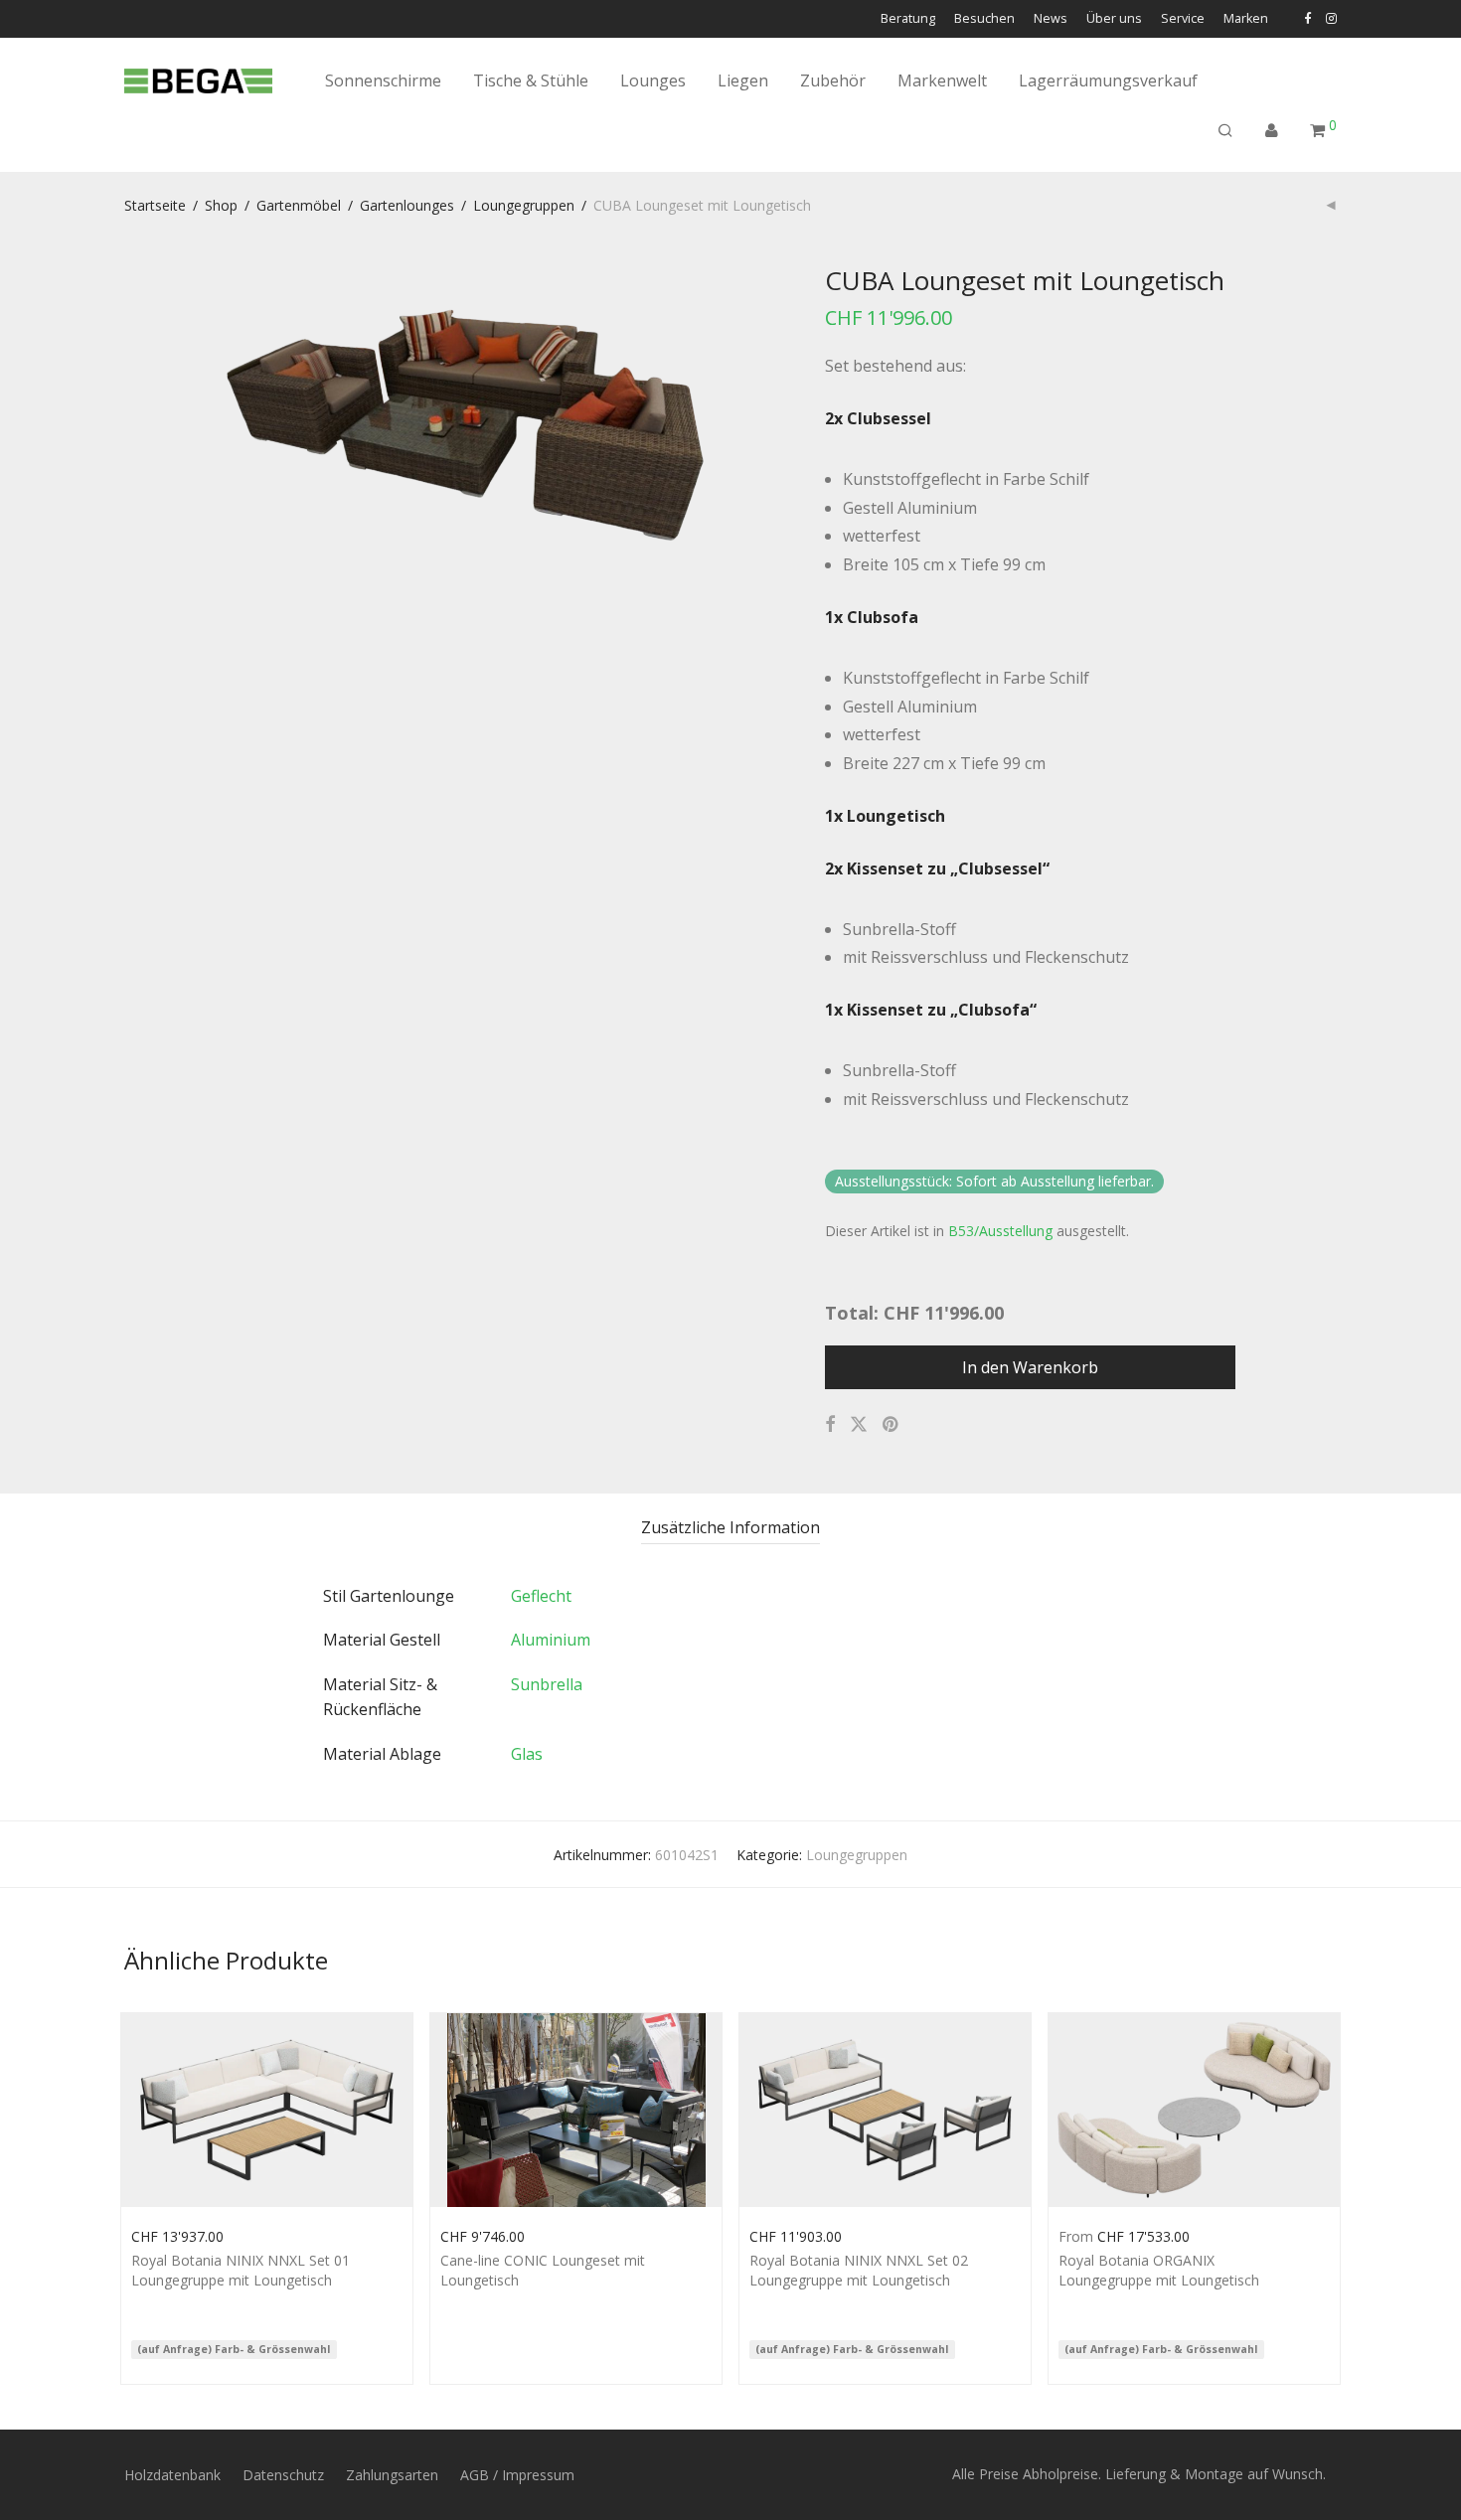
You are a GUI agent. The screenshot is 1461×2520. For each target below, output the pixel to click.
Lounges (653, 80)
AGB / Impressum (517, 2475)
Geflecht (541, 1596)
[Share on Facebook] (830, 1424)
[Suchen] (1225, 131)
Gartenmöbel (299, 205)
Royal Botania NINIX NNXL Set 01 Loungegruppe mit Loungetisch (241, 2270)
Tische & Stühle (531, 80)
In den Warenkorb (1030, 1367)
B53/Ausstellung (1000, 1231)
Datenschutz (283, 2475)
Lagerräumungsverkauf (1108, 80)
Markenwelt (942, 80)
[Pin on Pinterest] (892, 1424)
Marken (1246, 19)
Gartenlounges (407, 205)
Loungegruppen (524, 205)
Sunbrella (547, 1684)
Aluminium (551, 1640)
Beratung (908, 19)
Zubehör (833, 80)
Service (1183, 19)
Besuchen (984, 19)
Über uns (1114, 19)
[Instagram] (1331, 18)
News (1051, 19)
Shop (221, 205)
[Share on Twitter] (859, 1424)
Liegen (743, 80)
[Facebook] (1307, 18)
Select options (167, 2234)
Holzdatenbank (172, 2475)
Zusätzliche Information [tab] (730, 1527)
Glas (527, 1754)
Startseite (155, 205)
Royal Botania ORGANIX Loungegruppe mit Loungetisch (1159, 2270)
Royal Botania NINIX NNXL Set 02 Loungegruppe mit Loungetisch (859, 2270)
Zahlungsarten (392, 2475)
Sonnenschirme (383, 80)
